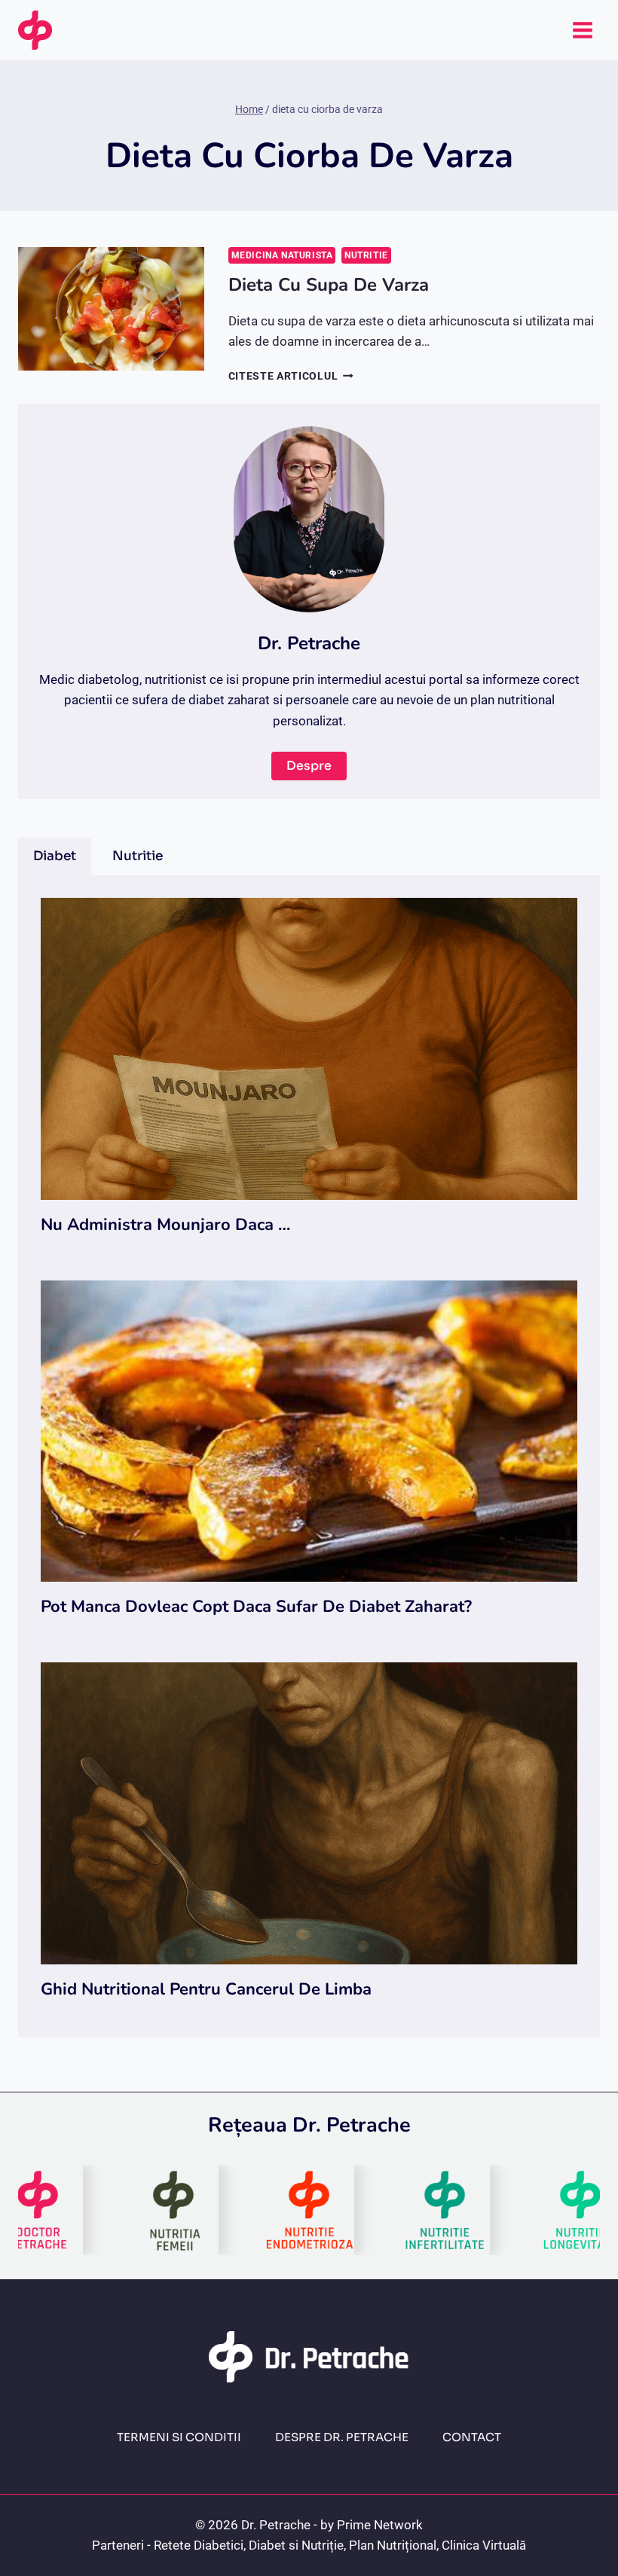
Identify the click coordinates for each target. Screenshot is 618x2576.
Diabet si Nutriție (296, 2545)
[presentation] (111, 309)
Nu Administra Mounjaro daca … (165, 1225)
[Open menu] (582, 30)
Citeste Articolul (291, 376)
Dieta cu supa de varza (329, 285)
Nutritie (366, 255)
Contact (472, 2437)
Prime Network (380, 2525)
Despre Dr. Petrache (342, 2437)
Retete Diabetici (199, 2545)
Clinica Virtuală (484, 2545)
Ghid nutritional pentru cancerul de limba (206, 1989)
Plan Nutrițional (393, 2545)
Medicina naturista (282, 255)
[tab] (55, 856)
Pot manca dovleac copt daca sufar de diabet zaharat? (256, 1607)
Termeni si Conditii (179, 2437)
